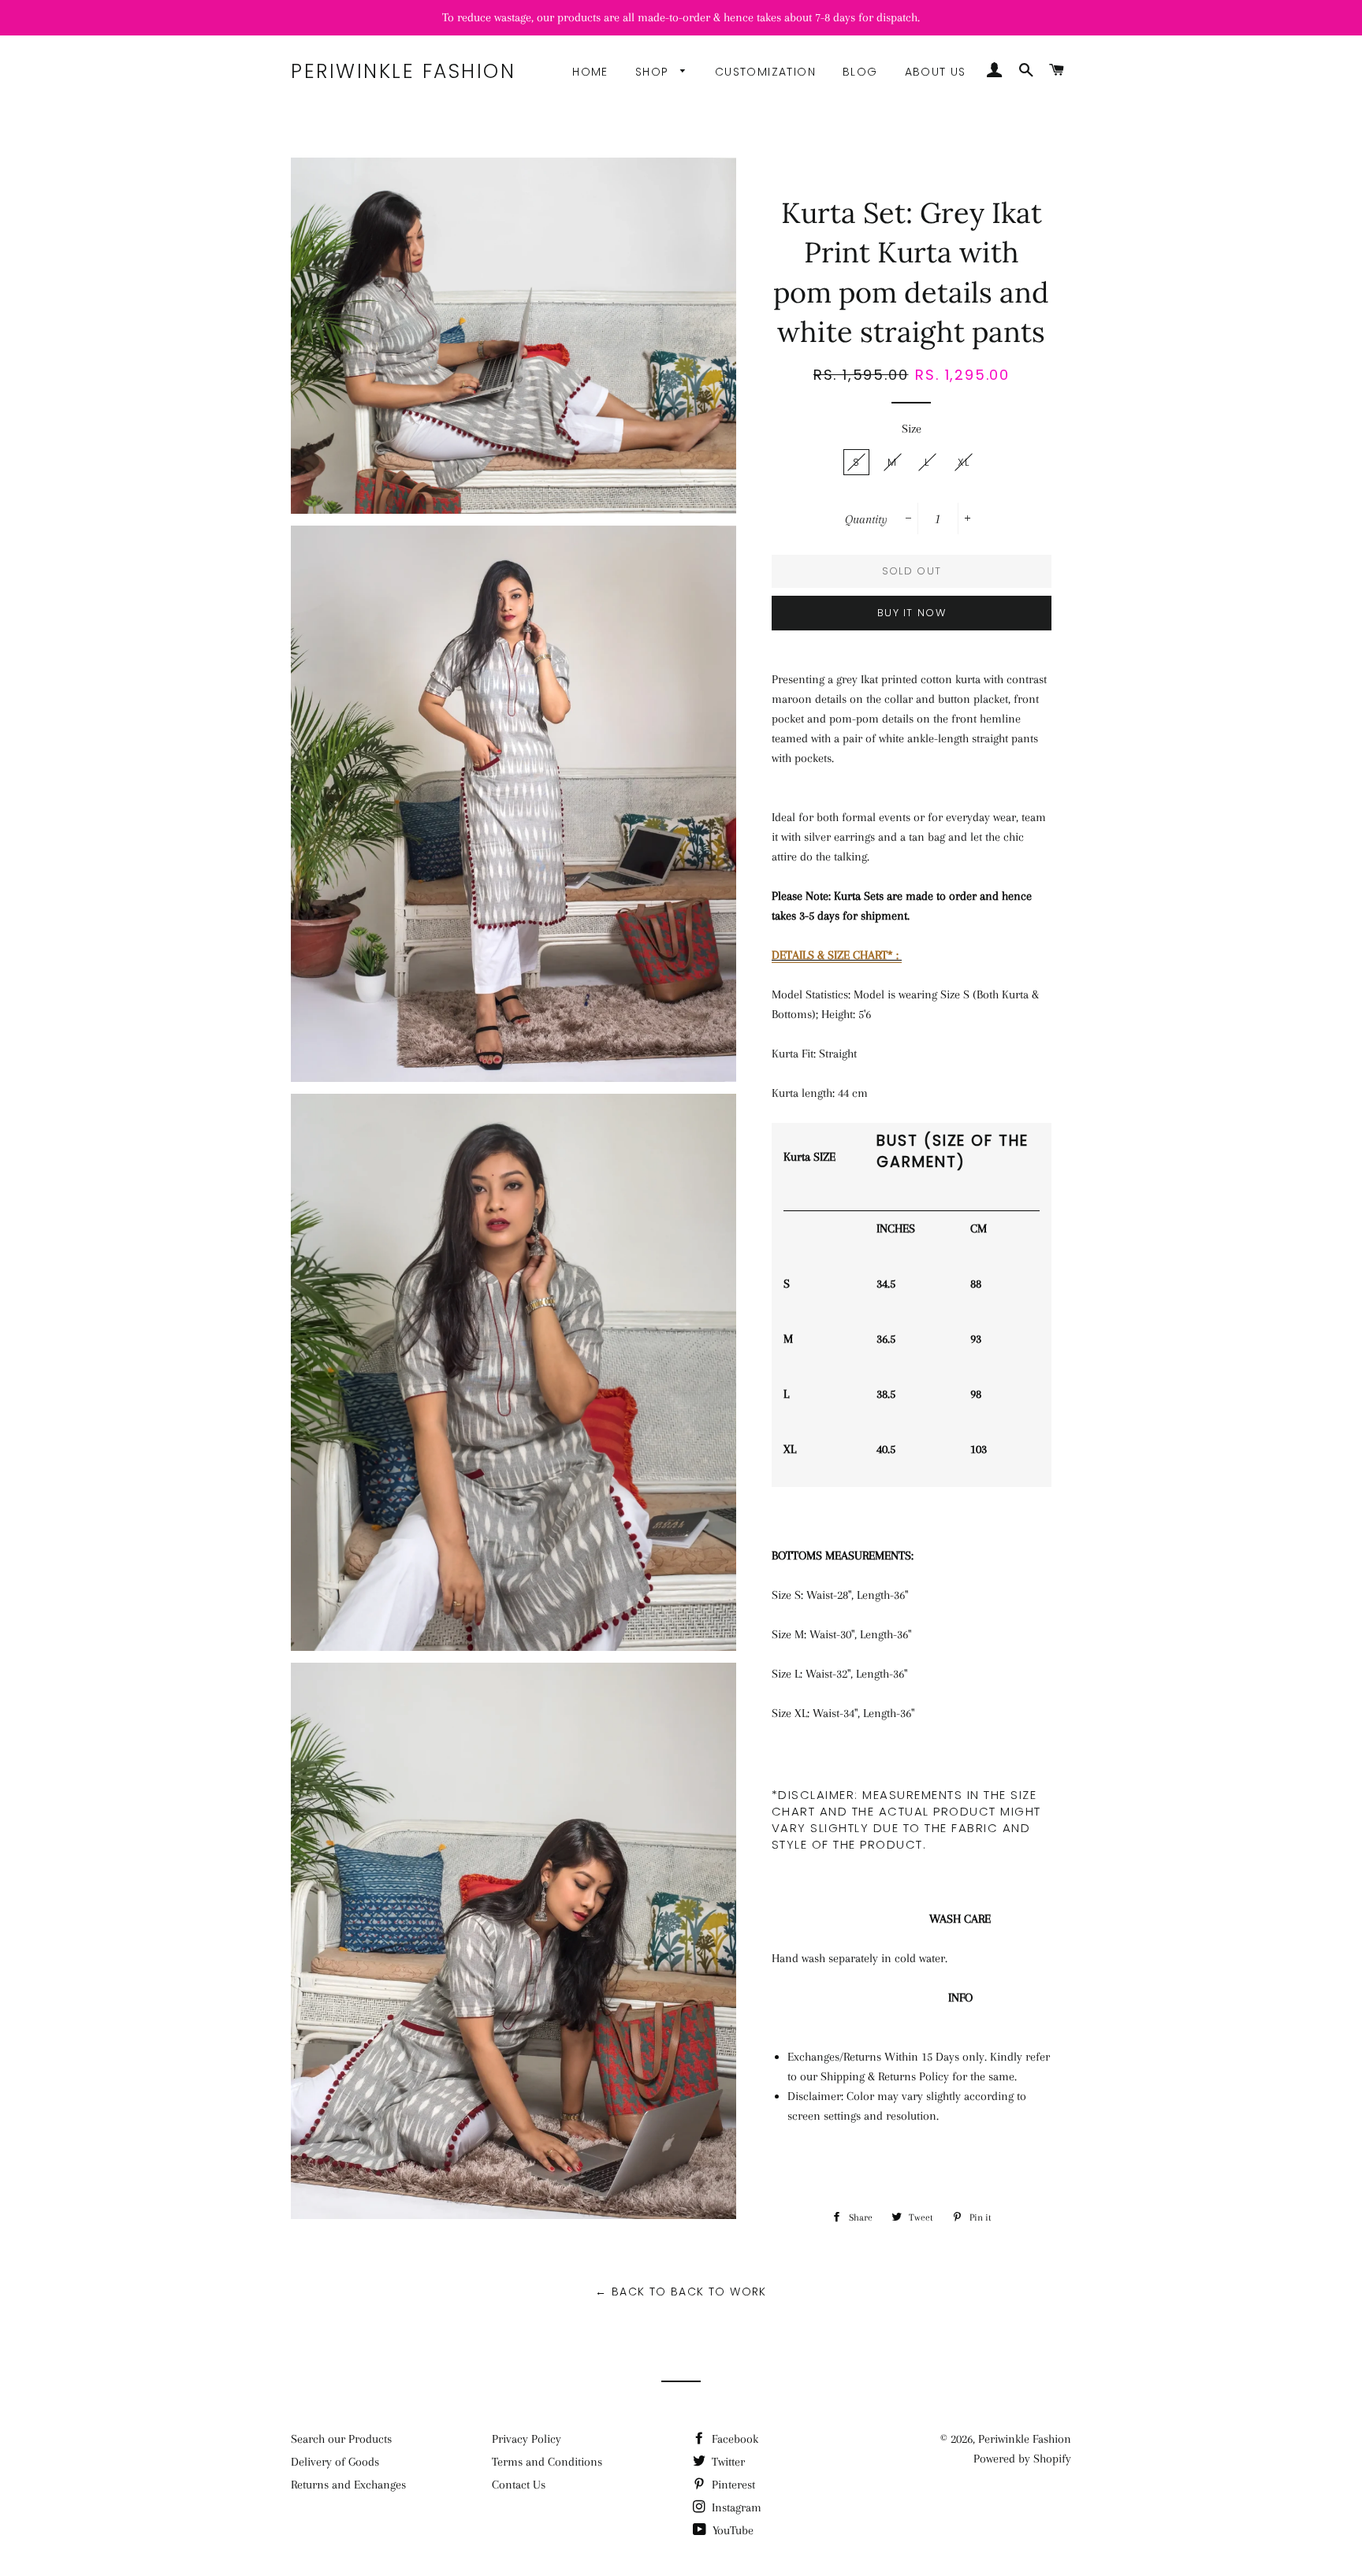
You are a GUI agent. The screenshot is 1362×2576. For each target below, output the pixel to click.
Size (912, 429)
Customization (765, 72)
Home (590, 72)
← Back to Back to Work (681, 2292)
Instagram (735, 2507)
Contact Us (519, 2485)
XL (964, 462)
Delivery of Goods (335, 2462)
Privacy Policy (527, 2439)
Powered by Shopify (1022, 2459)
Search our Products (341, 2439)
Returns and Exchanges (348, 2485)
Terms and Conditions (547, 2462)
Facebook (733, 2439)
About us (936, 72)
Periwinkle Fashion (403, 71)
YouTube (731, 2530)
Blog (860, 72)
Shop (654, 72)
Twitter (727, 2462)
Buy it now (912, 613)
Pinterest (732, 2485)
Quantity (866, 519)
